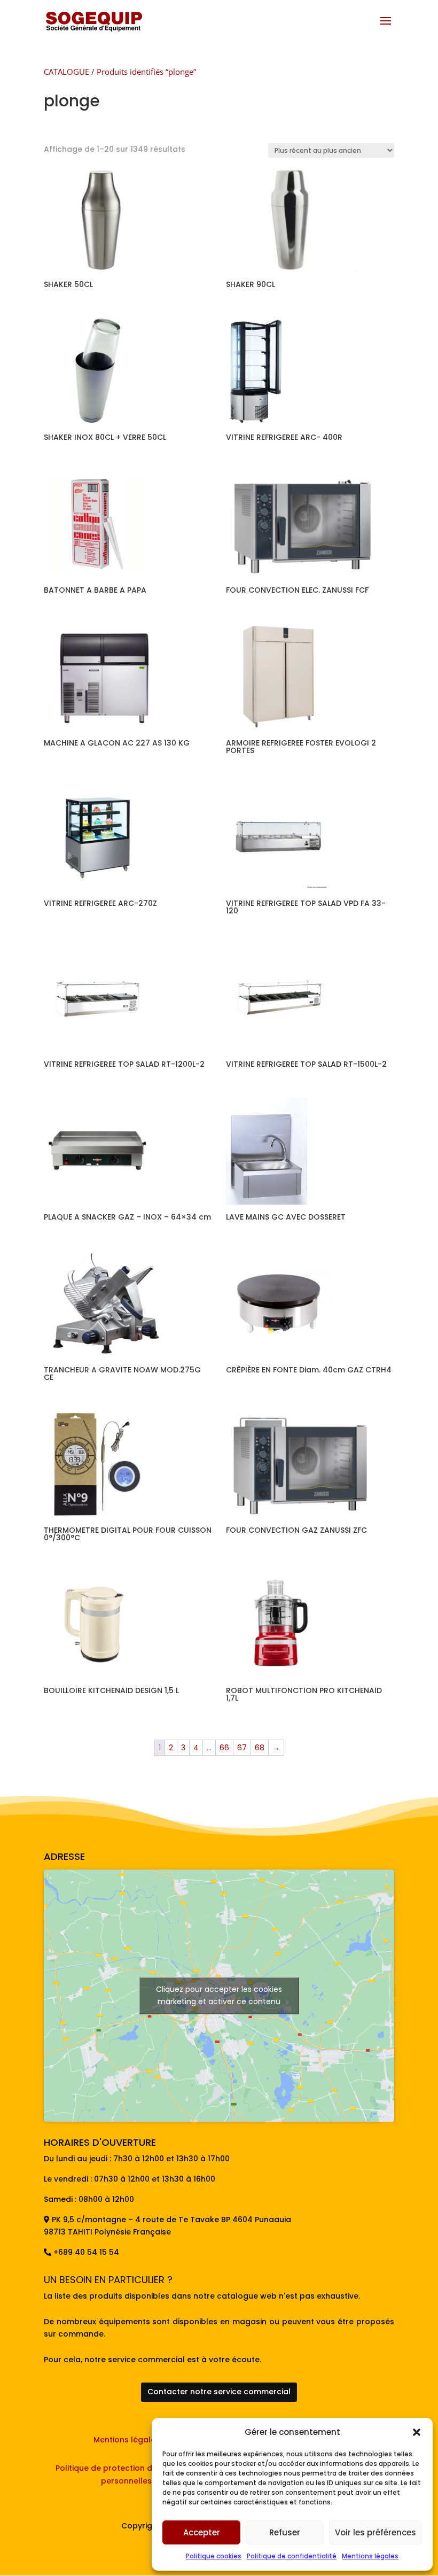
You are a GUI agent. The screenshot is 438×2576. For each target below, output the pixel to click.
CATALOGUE (67, 72)
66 (224, 1748)
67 (242, 1748)
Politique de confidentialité (292, 2556)
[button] (417, 2432)
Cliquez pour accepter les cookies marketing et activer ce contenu (219, 1995)
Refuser (285, 2532)
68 (260, 1748)
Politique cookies (214, 2556)
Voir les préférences (376, 2532)
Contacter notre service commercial (219, 2392)
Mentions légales (370, 2556)
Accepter (202, 2532)
